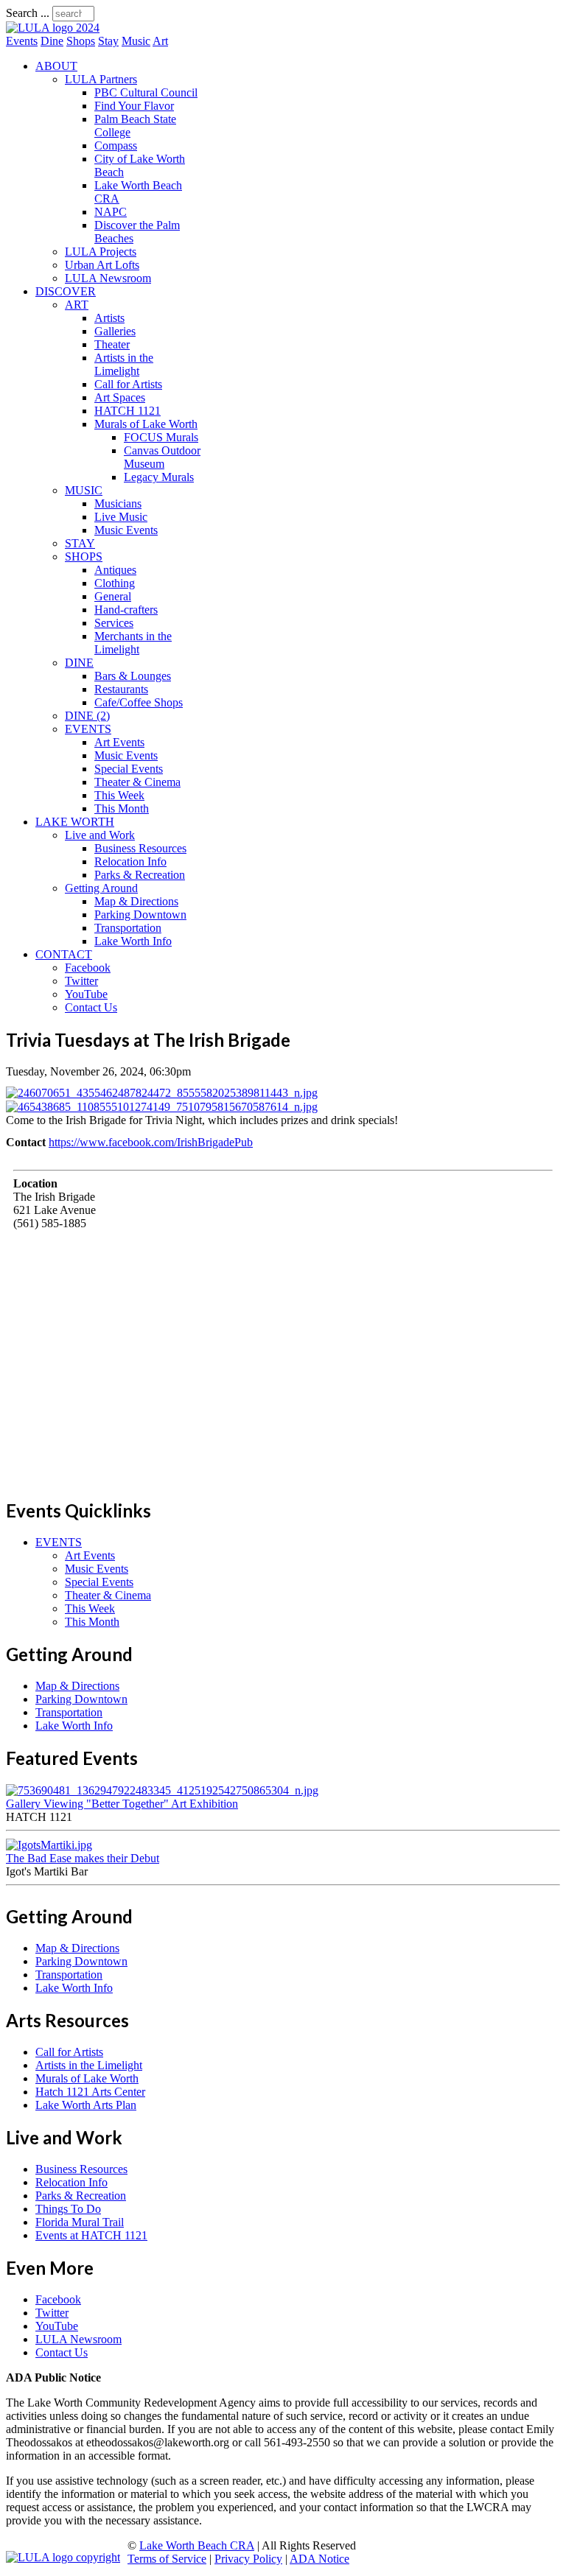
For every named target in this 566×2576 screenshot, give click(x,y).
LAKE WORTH (75, 822)
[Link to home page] (53, 28)
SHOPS (84, 557)
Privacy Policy (248, 2559)
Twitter (81, 981)
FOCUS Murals (161, 437)
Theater (112, 344)
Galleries (115, 331)
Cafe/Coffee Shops (139, 702)
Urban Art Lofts (102, 265)
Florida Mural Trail (80, 2222)
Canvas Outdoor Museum (162, 457)
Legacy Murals (159, 477)
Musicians (118, 503)
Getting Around (101, 888)
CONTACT (64, 954)
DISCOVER (66, 291)
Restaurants (121, 689)
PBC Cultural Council (146, 92)
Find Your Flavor (134, 106)
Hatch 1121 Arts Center (90, 2092)
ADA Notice (319, 2559)
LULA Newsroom (108, 278)
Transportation (128, 928)
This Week (119, 795)
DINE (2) (87, 716)
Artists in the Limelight (124, 364)
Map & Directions (136, 901)
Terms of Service (167, 2559)
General (113, 596)
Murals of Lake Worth (146, 424)
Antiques (115, 570)
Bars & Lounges (133, 676)
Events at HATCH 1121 (91, 2235)
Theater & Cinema (137, 782)
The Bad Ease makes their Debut (83, 1858)
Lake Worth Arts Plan (86, 2105)
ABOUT (56, 66)
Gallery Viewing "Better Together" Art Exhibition (122, 1804)
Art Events (119, 742)
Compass (116, 145)
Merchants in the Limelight (133, 643)
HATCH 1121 (127, 411)
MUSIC (84, 490)
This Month (122, 808)
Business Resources (140, 848)
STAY (80, 543)
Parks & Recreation (140, 875)
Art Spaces (120, 397)
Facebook (88, 968)
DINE (79, 663)
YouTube (86, 994)
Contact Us (91, 1007)
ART (77, 305)
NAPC (111, 212)
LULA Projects (101, 252)
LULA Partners (101, 79)
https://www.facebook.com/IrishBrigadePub (151, 1142)
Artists (109, 318)
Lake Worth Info (133, 941)
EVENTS (88, 729)
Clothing (115, 583)
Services (114, 623)
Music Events (126, 530)
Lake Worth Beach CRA (197, 2545)
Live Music (121, 517)
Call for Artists (128, 384)
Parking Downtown (140, 915)
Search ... (28, 13)
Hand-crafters (126, 610)
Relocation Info (130, 861)
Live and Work (100, 835)
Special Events (129, 769)
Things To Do (68, 2209)
